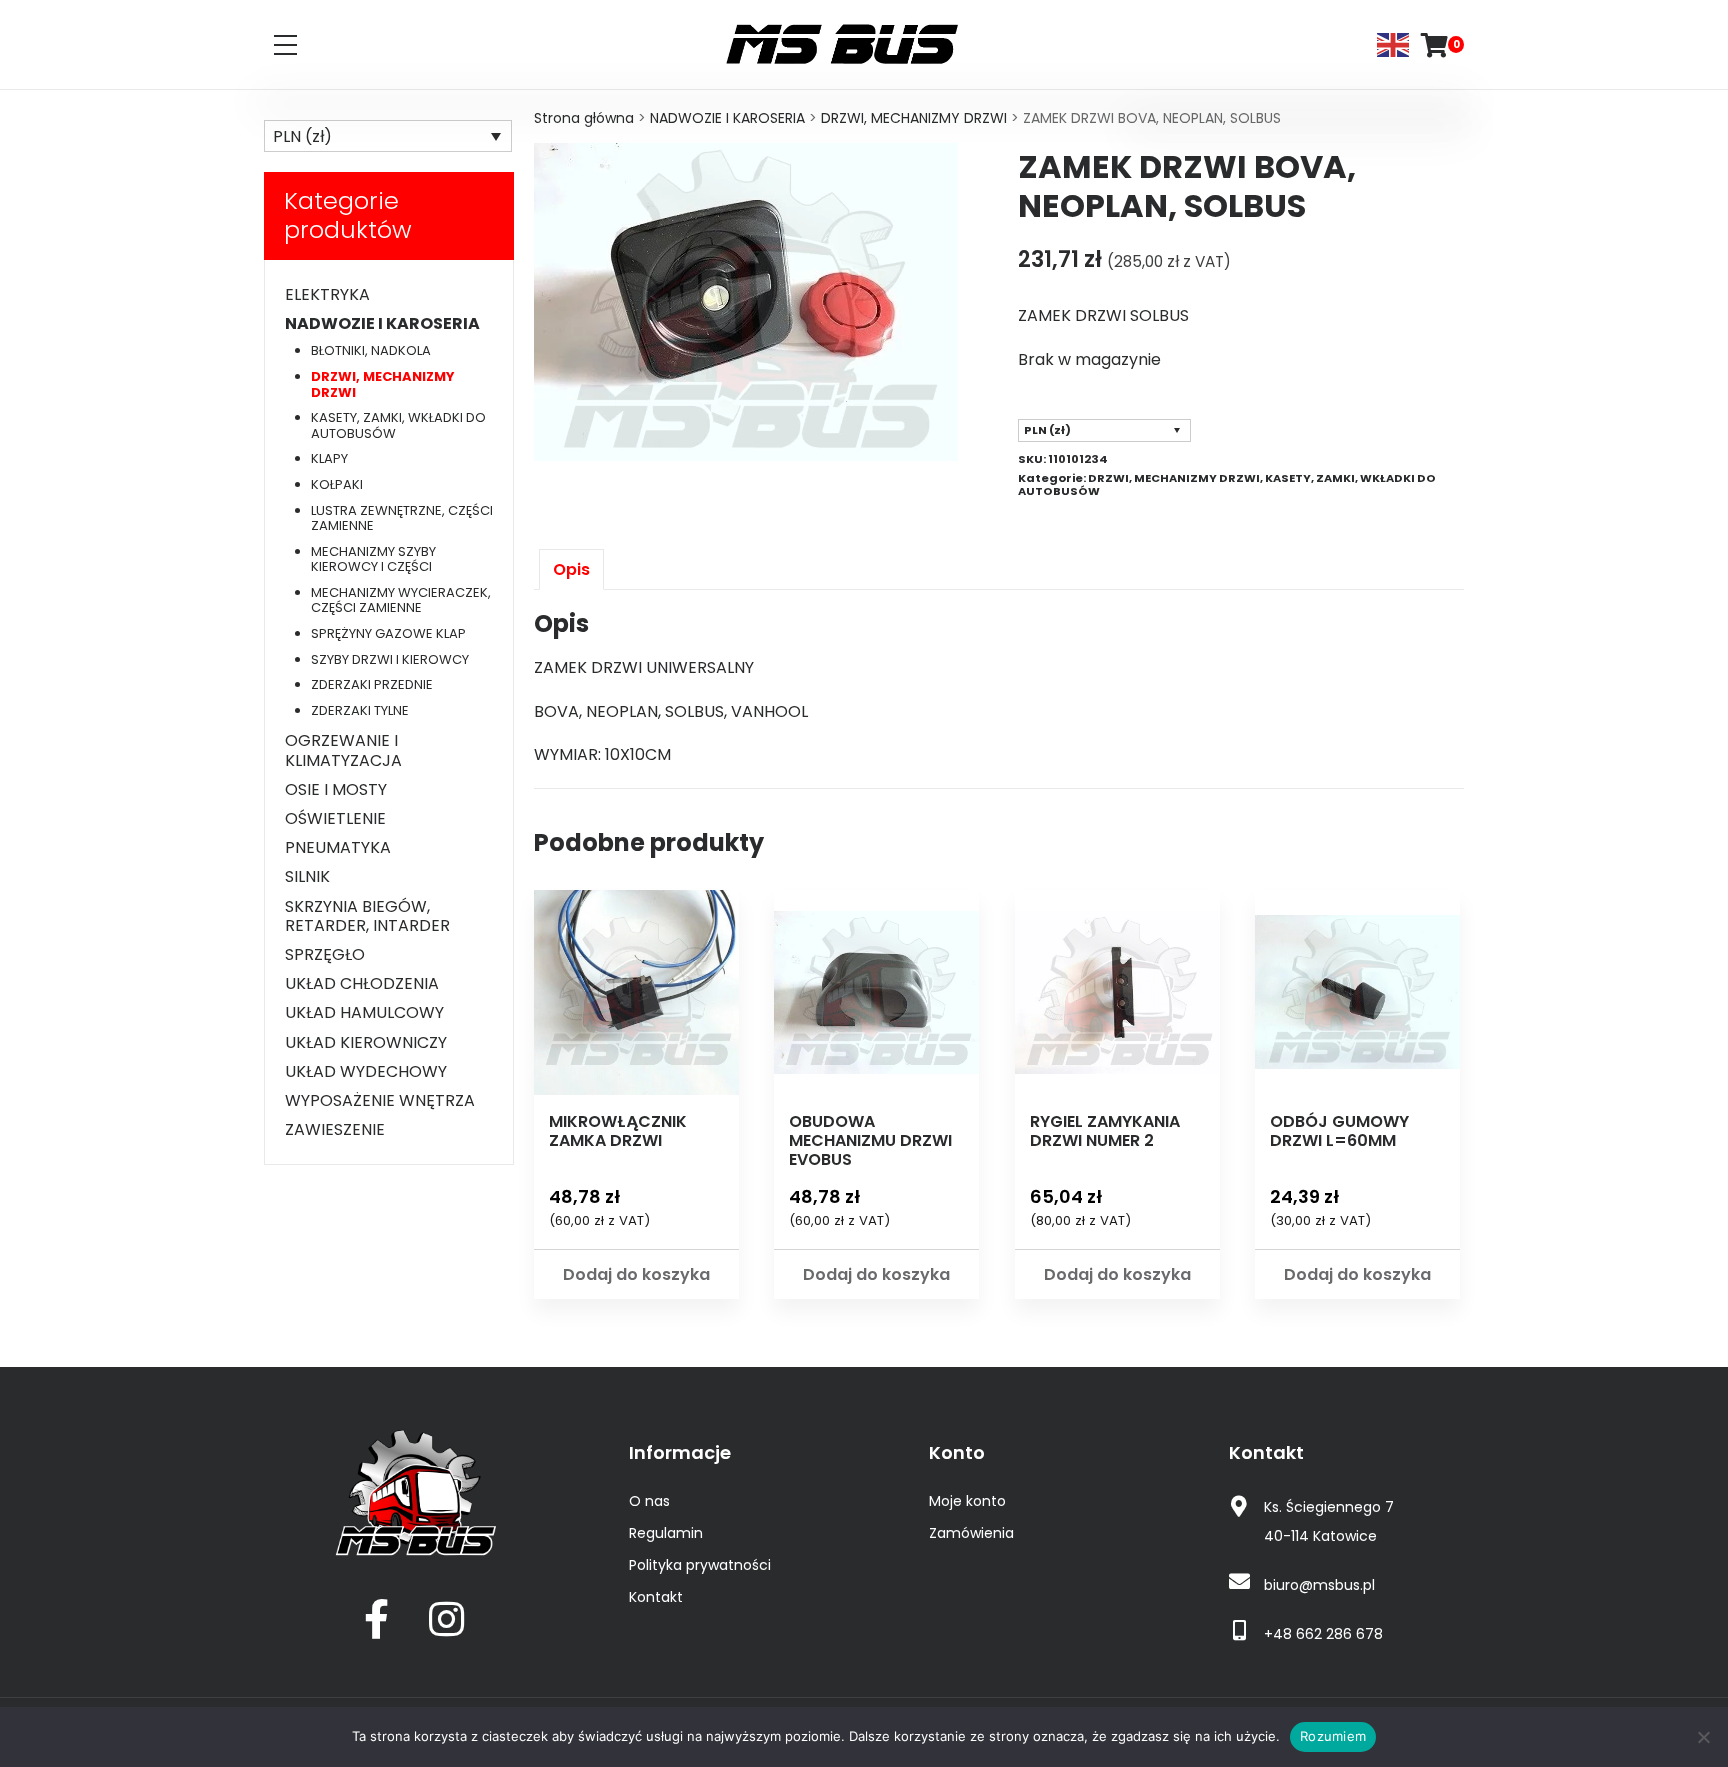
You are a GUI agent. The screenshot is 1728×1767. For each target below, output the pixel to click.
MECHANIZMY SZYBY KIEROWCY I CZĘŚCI (373, 559)
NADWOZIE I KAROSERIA (727, 118)
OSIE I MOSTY (336, 789)
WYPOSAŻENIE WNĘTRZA (380, 1100)
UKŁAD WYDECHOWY (366, 1071)
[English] (1394, 43)
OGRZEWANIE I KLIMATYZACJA (343, 750)
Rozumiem (1333, 1736)
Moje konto (967, 1501)
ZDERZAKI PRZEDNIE (372, 684)
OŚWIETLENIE (335, 818)
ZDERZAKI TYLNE (360, 710)
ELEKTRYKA (327, 294)
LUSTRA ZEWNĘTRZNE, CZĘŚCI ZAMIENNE (402, 518)
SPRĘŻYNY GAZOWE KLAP (388, 633)
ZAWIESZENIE (335, 1129)
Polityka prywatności (700, 1565)
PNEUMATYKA (338, 847)
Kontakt (656, 1597)
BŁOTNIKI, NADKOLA (371, 350)
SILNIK (307, 876)
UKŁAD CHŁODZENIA (362, 983)
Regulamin (666, 1533)
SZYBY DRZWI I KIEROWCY (390, 659)
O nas (649, 1501)
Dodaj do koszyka (636, 1274)
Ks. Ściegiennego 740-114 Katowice (1329, 1521)
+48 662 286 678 (1323, 1634)
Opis (571, 569)
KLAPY (329, 458)
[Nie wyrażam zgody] (1703, 1737)
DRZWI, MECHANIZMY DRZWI (914, 118)
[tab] (571, 569)
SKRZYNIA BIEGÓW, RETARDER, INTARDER (367, 916)
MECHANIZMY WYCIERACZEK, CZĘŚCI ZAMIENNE (401, 600)
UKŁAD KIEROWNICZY (366, 1042)
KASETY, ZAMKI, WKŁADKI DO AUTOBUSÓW (398, 425)
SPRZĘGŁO (325, 954)
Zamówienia (971, 1533)
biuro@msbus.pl (1319, 1585)
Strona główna (584, 118)
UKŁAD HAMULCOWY (364, 1012)
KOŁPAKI (337, 484)
